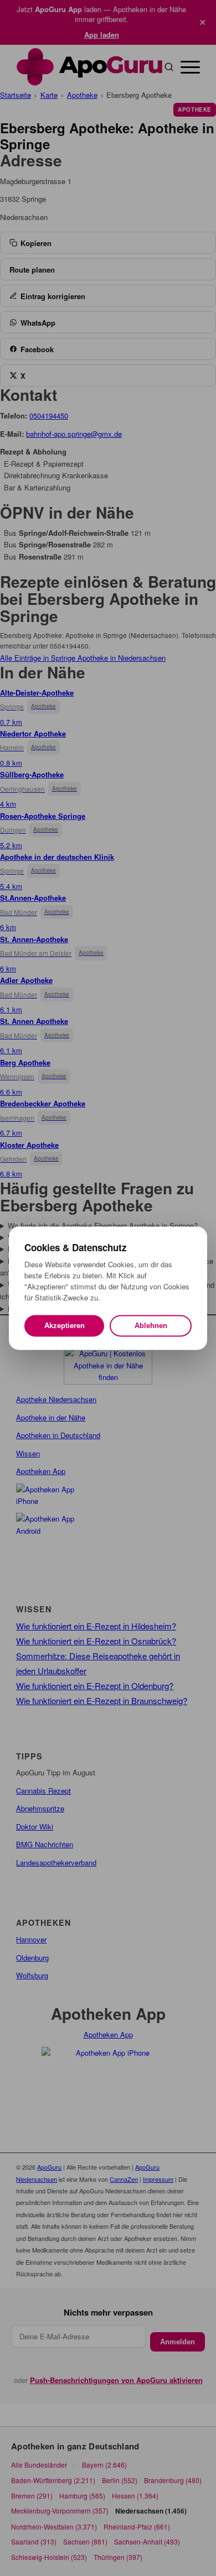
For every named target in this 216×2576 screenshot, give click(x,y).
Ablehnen (151, 1326)
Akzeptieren (65, 1326)
